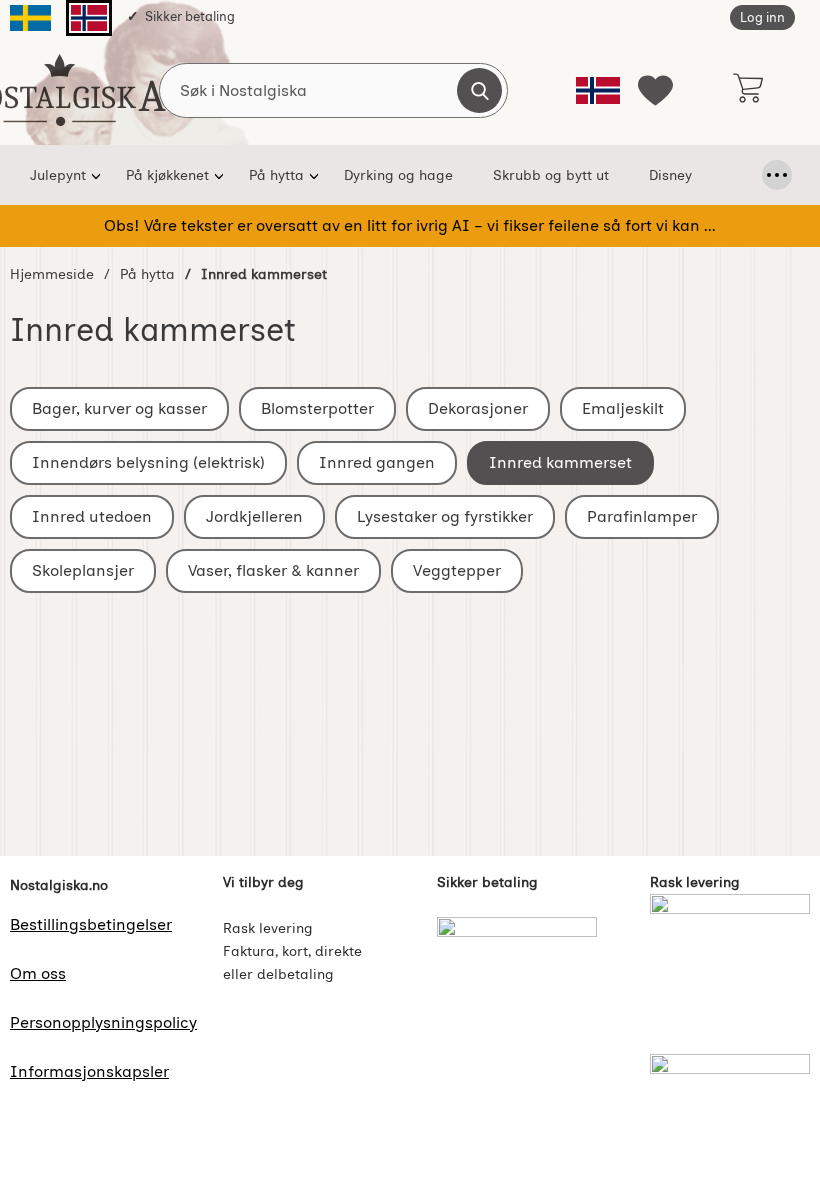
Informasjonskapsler (89, 1071)
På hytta (276, 175)
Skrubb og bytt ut (551, 175)
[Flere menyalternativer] (777, 175)
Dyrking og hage (398, 175)
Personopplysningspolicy (103, 1022)
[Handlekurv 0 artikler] (747, 90)
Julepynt (58, 175)
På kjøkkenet (167, 175)
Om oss (38, 973)
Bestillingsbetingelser (91, 924)
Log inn (762, 17)
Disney (670, 175)
